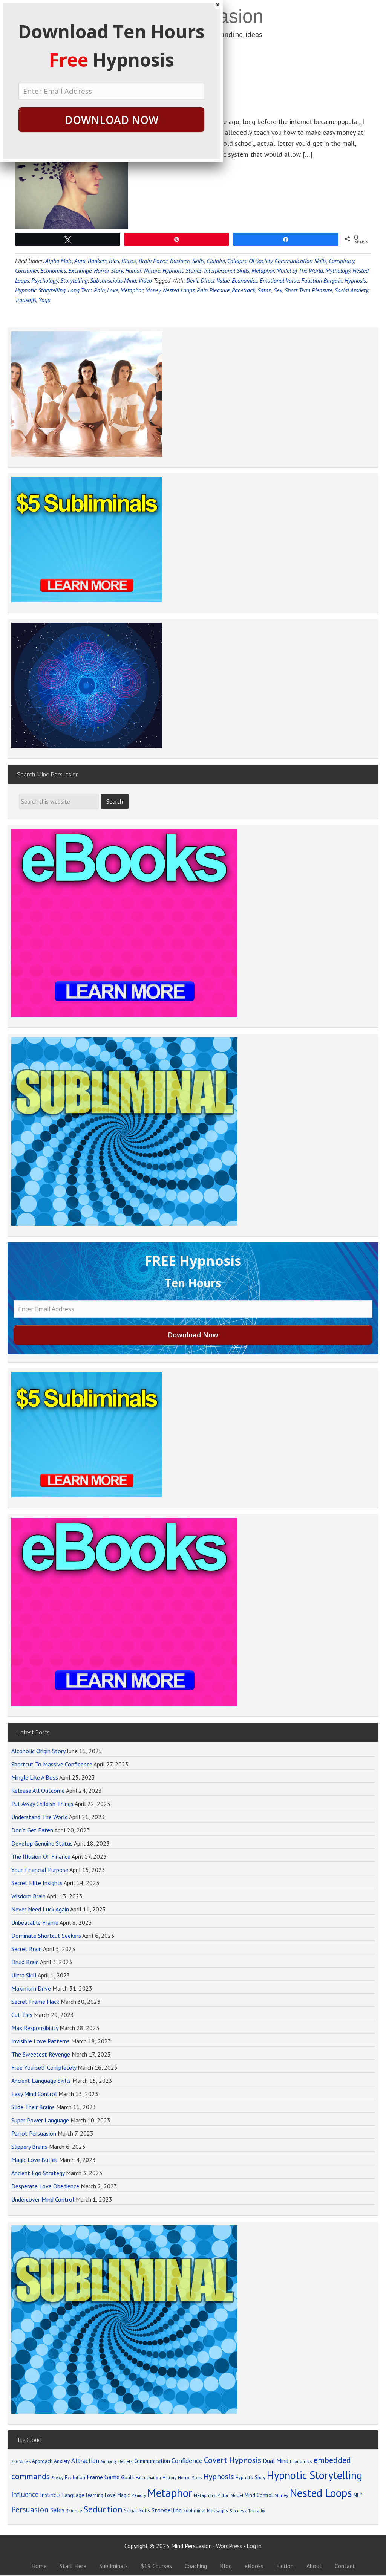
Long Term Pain (86, 290)
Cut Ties (22, 2015)
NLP (358, 2495)
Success (238, 2511)
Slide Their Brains (33, 2107)
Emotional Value (279, 280)
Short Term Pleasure (308, 290)
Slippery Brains (29, 2147)
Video (145, 280)
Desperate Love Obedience (45, 2186)
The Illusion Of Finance (41, 1856)
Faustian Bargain (322, 280)
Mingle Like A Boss (35, 1777)
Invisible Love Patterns (41, 2041)
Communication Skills (301, 261)
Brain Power (153, 261)
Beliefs (126, 2461)
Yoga (44, 300)
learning (95, 2495)
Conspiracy (342, 261)
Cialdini (216, 261)
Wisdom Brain (28, 1896)
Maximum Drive (31, 1988)
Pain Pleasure (213, 290)
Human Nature (143, 270)
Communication (152, 2461)
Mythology (338, 270)
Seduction (103, 2509)
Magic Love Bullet (34, 2160)
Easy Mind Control (34, 2094)
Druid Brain (25, 1962)
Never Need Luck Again (40, 1909)
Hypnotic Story (250, 2477)
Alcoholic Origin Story (38, 1751)
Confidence (187, 2461)
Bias (114, 261)
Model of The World (300, 270)
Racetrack (244, 290)
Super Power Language (40, 2120)
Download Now (193, 1335)
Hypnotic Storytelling (40, 290)
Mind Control (259, 2495)
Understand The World (40, 1817)
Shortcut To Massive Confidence (52, 1764)
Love (113, 290)
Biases (129, 261)
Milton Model (230, 2495)
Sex (278, 290)
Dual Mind (276, 2461)
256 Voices (21, 2461)
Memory (139, 2495)
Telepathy (257, 2511)
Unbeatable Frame (35, 1922)
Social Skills (137, 2510)
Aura (80, 261)
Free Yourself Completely (44, 2067)
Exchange (80, 270)
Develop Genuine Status (42, 1843)
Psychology (45, 280)
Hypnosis (355, 280)
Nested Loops (179, 290)
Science (74, 2511)
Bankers (97, 261)
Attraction (85, 2461)
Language (73, 2495)
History (169, 2477)
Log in (254, 2546)
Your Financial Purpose (40, 1870)
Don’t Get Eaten (32, 1830)
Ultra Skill (24, 1975)
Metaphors (205, 2495)
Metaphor (263, 270)
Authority (109, 2461)
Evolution (75, 2477)
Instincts (50, 2495)
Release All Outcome (38, 1791)
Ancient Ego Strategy (38, 2173)
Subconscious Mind (113, 280)
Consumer (27, 270)
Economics (53, 270)
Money (153, 290)
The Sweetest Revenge (41, 2054)
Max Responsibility (35, 2028)
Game (112, 2477)
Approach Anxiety (51, 2461)
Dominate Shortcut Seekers (46, 1936)
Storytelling (74, 280)
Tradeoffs (26, 300)
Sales (57, 2510)
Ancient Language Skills (41, 2081)
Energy (57, 2478)
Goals (127, 2477)
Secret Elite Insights (37, 1883)
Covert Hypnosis (233, 2460)
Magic (123, 2495)
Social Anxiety (351, 290)
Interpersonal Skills (227, 270)
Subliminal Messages (206, 2511)
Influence (25, 2494)
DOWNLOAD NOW (112, 120)
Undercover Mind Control (43, 2199)
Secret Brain (27, 1949)
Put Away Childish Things (42, 1804)
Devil (192, 280)
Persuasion (30, 2510)
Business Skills (187, 261)
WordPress (229, 2546)
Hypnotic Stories (182, 270)
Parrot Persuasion (34, 2133)
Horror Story (108, 270)
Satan (264, 290)
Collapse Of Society (250, 261)
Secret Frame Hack (35, 2002)
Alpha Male (59, 261)
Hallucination (148, 2477)
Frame (95, 2477)
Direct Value (215, 280)
